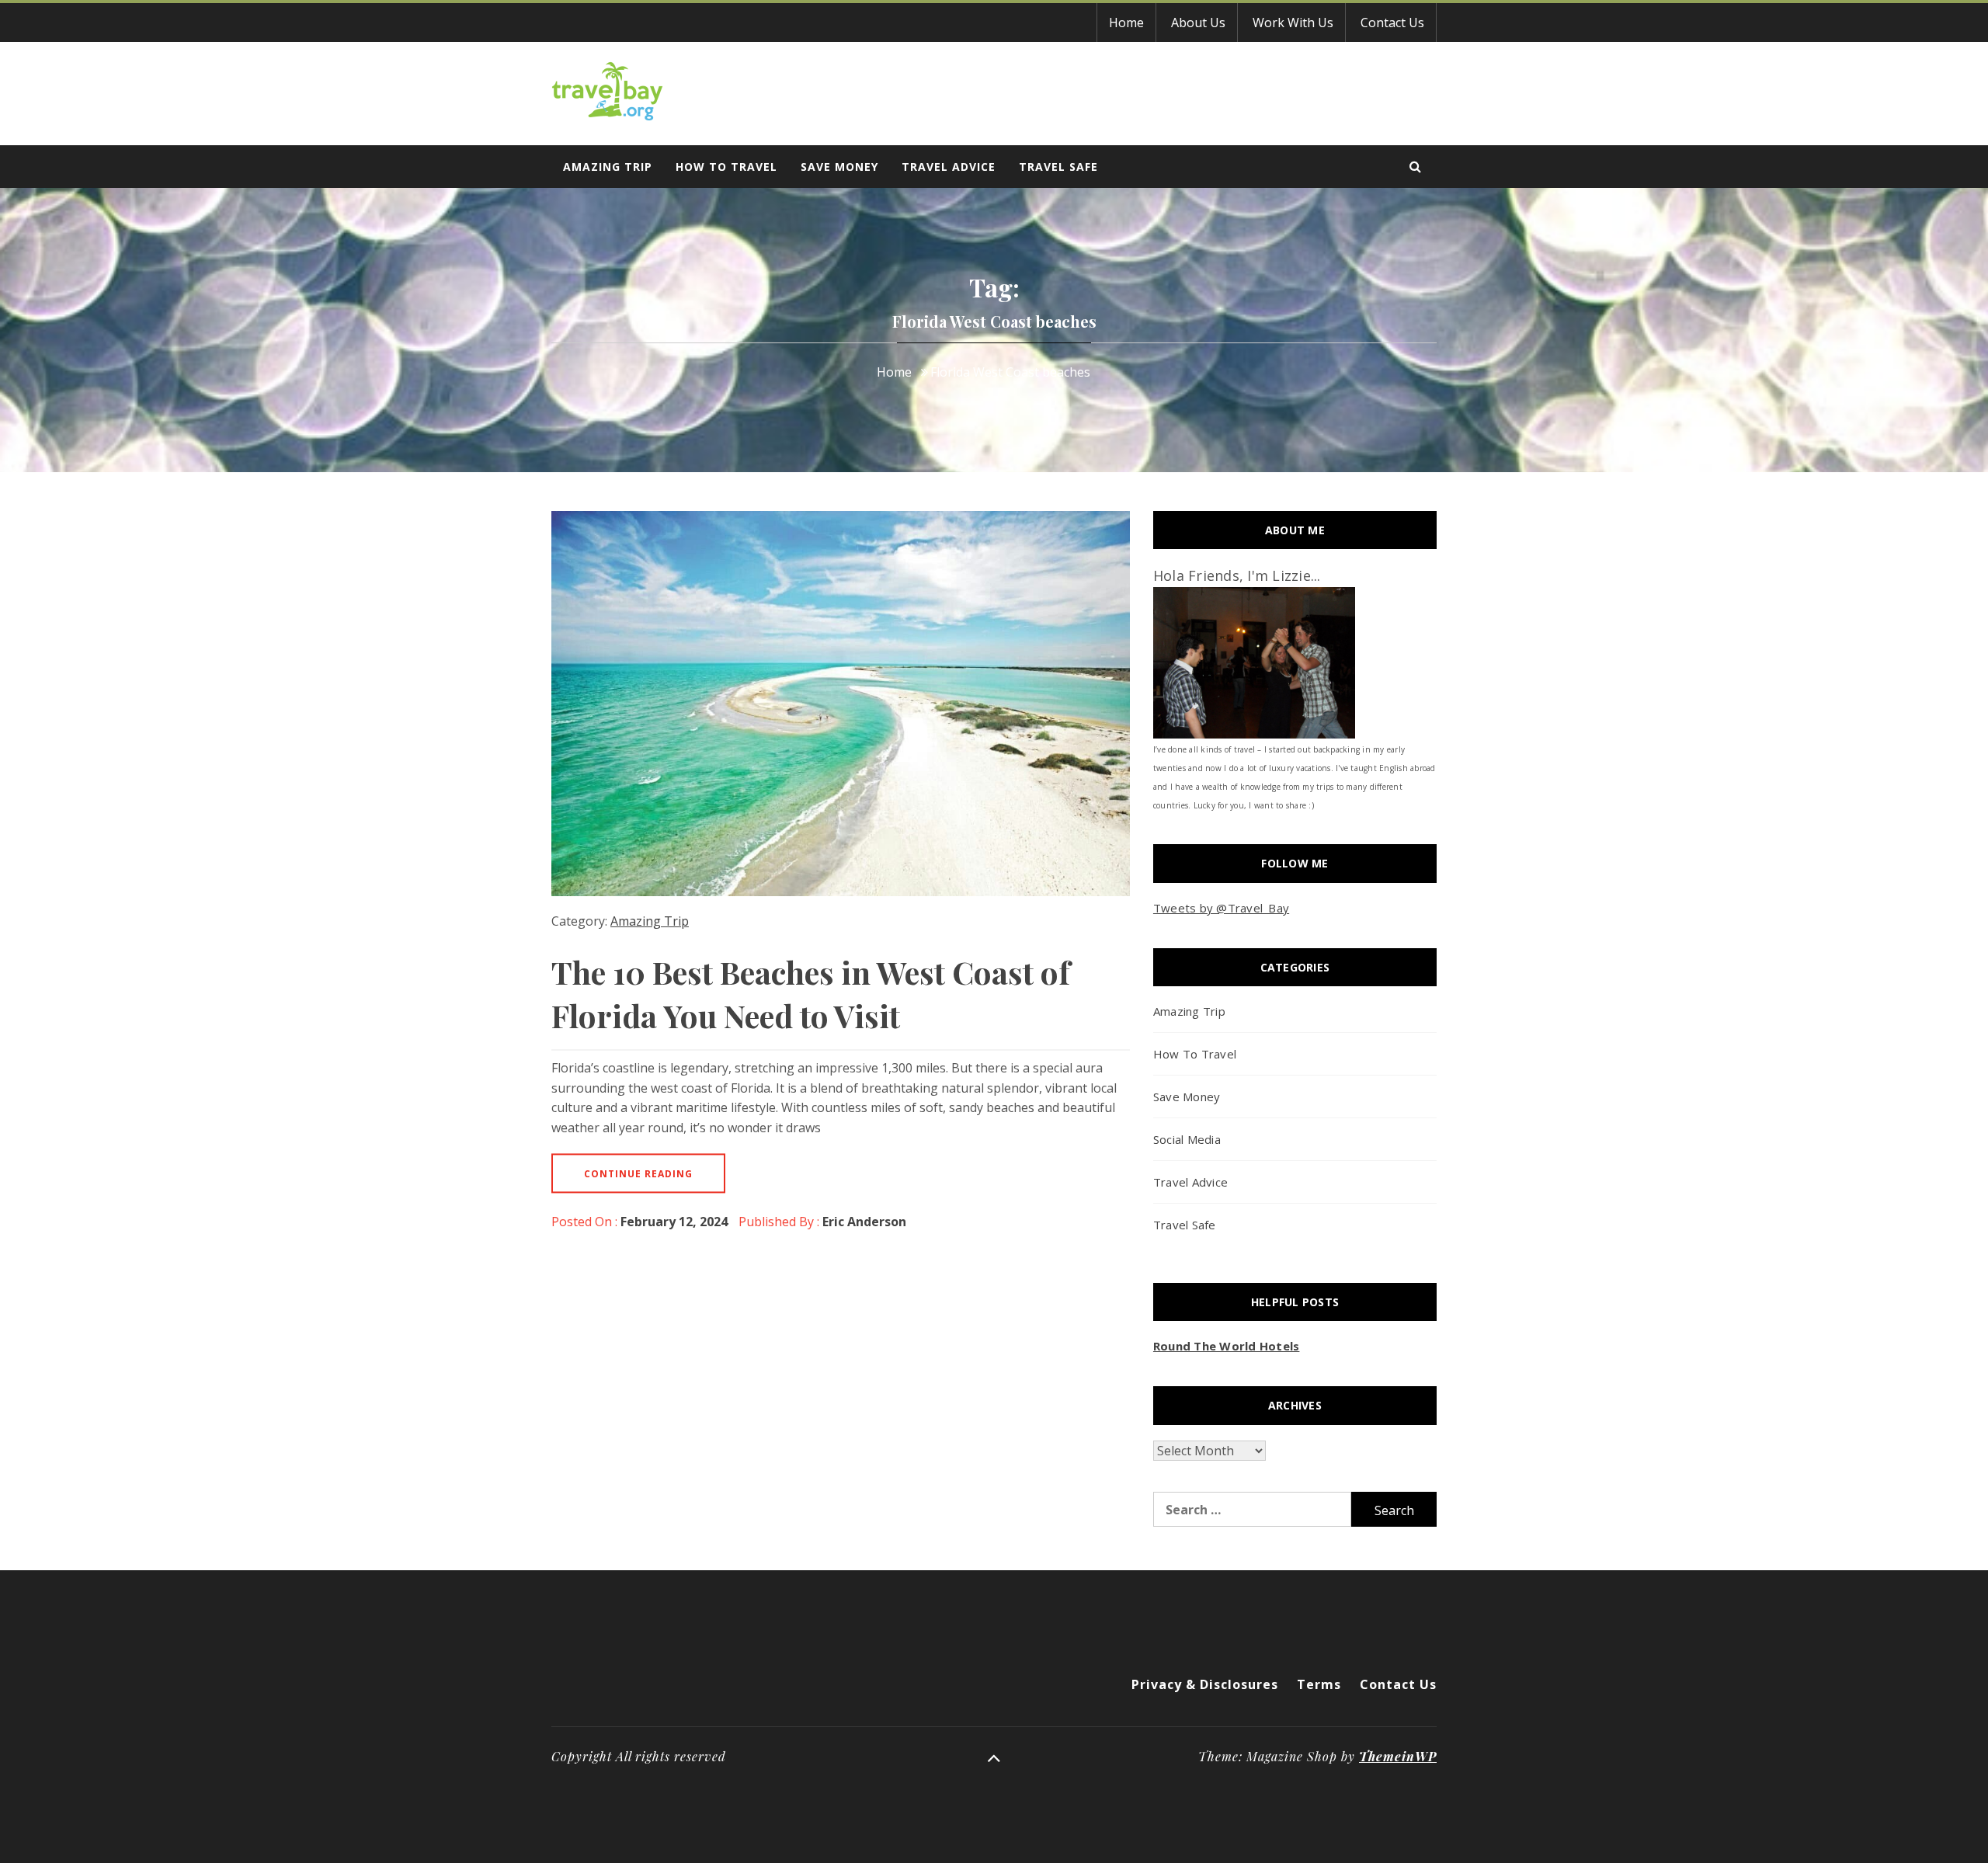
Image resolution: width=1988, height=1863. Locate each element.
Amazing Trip (608, 167)
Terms (1319, 1684)
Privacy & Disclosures (1205, 1684)
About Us (1198, 23)
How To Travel (726, 167)
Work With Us (1293, 23)
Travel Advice (949, 167)
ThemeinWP (1398, 1756)
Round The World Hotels (1227, 1346)
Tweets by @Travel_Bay (1221, 908)
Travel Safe (1058, 167)
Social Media (1187, 1139)
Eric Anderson (864, 1222)
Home (1126, 23)
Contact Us (1392, 23)
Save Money (839, 167)
